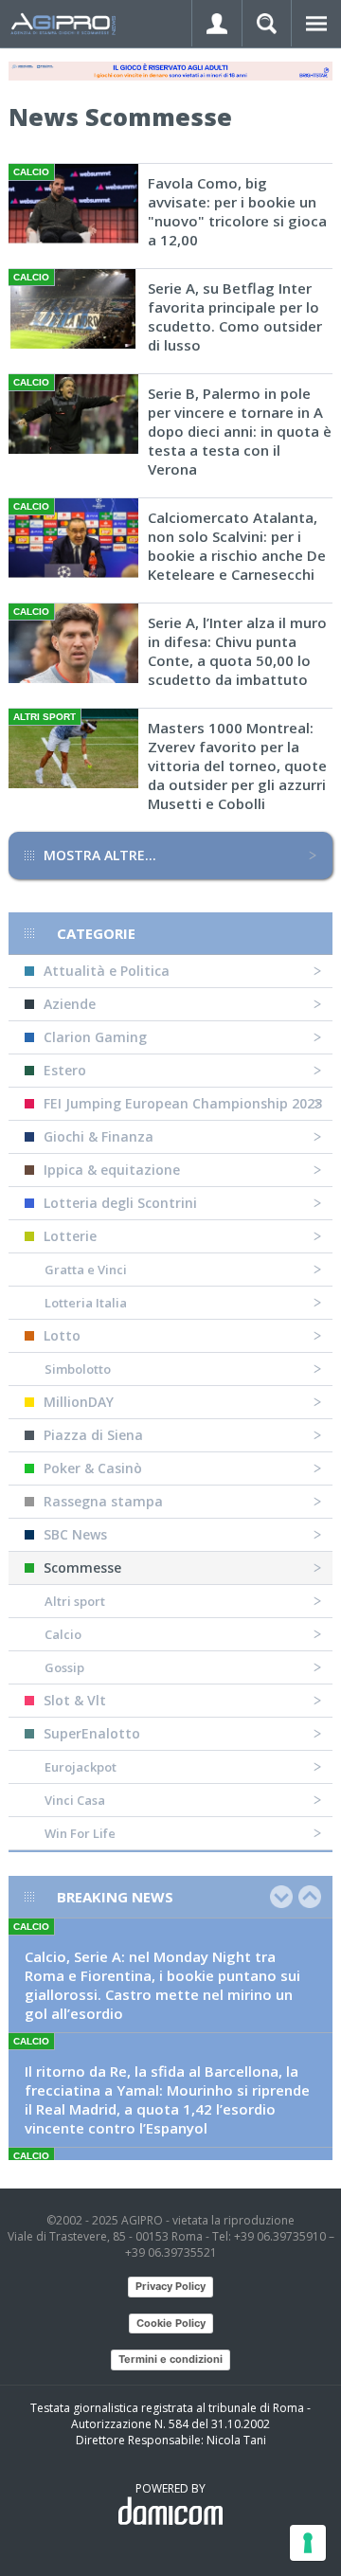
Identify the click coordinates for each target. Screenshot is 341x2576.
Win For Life (80, 1833)
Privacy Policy (170, 2286)
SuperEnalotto (92, 1733)
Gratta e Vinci (86, 1270)
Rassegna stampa (103, 1501)
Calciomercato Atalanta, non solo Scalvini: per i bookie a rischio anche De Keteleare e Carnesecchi (237, 546)
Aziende (70, 1004)
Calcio (63, 1634)
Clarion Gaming (95, 1037)
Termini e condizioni (170, 2359)
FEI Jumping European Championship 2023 (183, 1103)
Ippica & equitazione (112, 1170)
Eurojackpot (81, 1767)
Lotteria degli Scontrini (120, 1203)
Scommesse (82, 1567)
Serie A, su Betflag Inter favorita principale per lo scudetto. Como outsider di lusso (235, 316)
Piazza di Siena (93, 1435)
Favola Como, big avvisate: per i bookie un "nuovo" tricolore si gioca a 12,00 (237, 211)
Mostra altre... (100, 855)
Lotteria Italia (86, 1303)
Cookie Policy (171, 2323)
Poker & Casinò (93, 1468)
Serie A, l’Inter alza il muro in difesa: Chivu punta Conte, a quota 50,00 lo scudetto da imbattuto (237, 651)
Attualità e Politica (107, 971)
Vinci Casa (75, 1800)
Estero (65, 1070)
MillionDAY (79, 1402)
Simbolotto (78, 1369)
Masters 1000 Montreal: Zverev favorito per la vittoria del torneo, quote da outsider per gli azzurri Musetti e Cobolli (237, 766)
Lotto (62, 1335)
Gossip (64, 1667)
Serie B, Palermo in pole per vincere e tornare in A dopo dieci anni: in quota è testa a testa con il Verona (240, 431)
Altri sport (75, 1601)
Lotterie (70, 1236)
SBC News (75, 1534)
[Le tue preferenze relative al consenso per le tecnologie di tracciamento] (308, 2543)
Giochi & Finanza (99, 1136)
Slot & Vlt (75, 1700)
